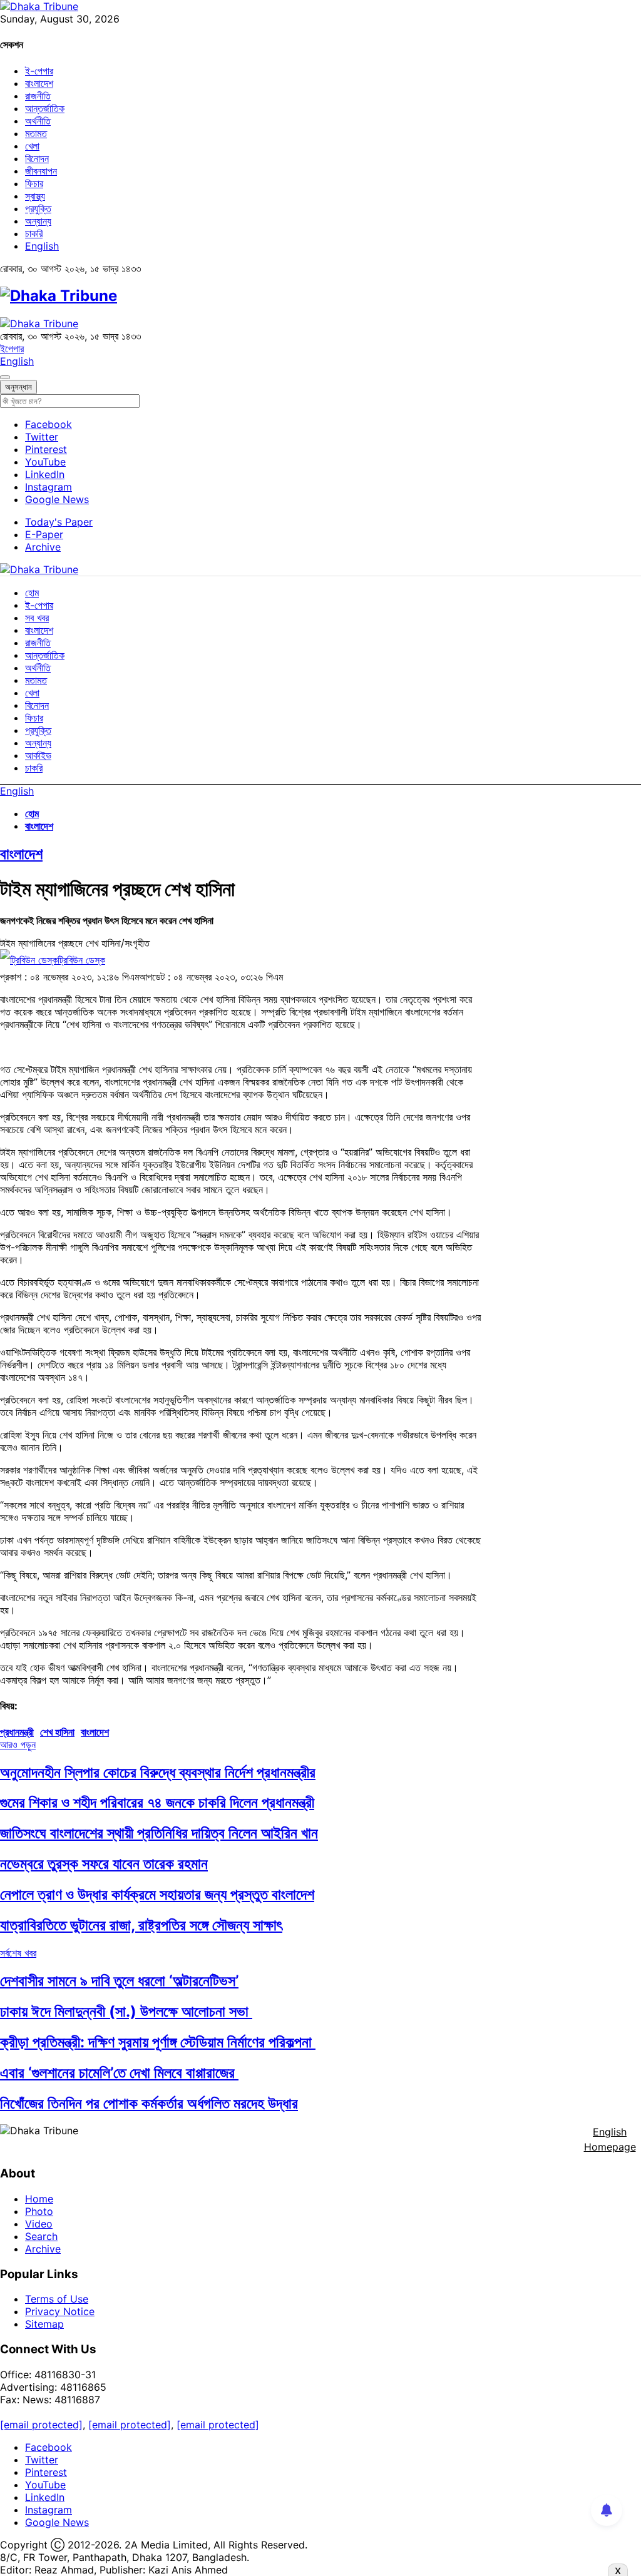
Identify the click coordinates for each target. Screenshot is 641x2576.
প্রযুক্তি (38, 208)
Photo (39, 2211)
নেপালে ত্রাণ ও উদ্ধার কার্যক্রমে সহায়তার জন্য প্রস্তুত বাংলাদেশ (157, 1894)
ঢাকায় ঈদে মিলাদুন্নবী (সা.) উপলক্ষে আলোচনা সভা (126, 2011)
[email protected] (41, 2425)
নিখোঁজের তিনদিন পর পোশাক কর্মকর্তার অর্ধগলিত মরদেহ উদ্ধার (149, 2103)
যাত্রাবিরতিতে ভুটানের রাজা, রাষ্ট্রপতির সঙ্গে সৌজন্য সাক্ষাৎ (141, 1925)
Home (39, 2199)
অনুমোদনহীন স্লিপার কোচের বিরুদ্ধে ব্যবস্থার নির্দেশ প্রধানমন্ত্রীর (158, 1772)
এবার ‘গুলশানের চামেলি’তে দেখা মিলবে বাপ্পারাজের (119, 2073)
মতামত (36, 133)
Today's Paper (59, 522)
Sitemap (44, 2324)
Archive (43, 547)
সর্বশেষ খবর (18, 1953)
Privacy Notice (60, 2311)
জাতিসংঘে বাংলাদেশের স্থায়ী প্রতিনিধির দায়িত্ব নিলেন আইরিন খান (159, 1833)
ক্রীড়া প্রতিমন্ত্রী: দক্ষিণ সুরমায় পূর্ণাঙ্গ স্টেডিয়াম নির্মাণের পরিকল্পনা (158, 2042)
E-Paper (44, 534)
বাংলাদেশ (39, 83)
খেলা (32, 146)
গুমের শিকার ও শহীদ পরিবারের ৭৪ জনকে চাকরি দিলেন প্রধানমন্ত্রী (157, 1802)
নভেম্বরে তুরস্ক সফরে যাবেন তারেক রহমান (104, 1864)
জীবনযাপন (41, 171)
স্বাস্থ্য (35, 196)
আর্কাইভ (38, 755)
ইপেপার (12, 349)
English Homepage (610, 2139)
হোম (32, 593)
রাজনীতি (38, 96)
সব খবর (37, 618)
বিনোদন (37, 158)
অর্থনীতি (38, 121)
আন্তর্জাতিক (45, 108)
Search (41, 2236)
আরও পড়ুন (18, 1744)
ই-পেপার (39, 71)
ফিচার (34, 183)
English (42, 246)
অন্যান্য (38, 221)
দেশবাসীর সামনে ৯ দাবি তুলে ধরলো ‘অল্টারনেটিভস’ (119, 1981)
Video (39, 2224)
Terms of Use (57, 2299)
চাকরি (34, 233)
